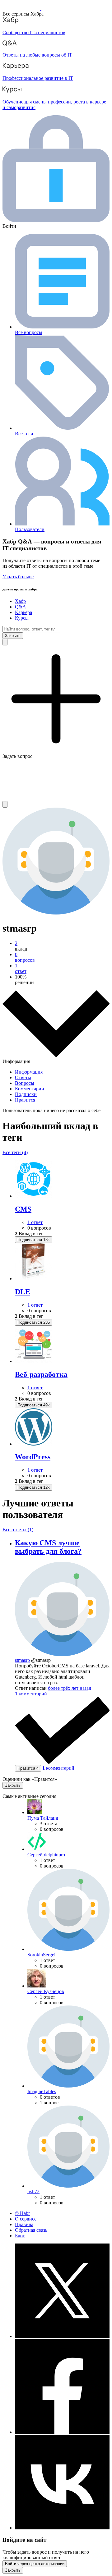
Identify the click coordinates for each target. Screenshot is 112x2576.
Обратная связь (31, 2230)
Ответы (23, 1077)
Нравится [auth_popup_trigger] (28, 1768)
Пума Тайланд (43, 1818)
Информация (29, 1072)
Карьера (23, 612)
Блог (20, 2236)
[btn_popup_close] (13, 1785)
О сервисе (26, 2219)
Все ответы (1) (18, 1530)
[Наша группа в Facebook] (62, 2432)
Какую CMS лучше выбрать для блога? (48, 1547)
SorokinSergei (41, 1955)
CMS (23, 1209)
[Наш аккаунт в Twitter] (62, 2336)
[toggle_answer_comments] (31, 1694)
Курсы (22, 618)
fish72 (33, 2191)
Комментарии (30, 1089)
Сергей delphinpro (46, 1855)
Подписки (26, 1094)
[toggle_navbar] (5, 804)
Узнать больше (18, 577)
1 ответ (35, 1222)
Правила (24, 2224)
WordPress (33, 1457)
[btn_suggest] (5, 642)
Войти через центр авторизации (35, 2564)
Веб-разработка (41, 1374)
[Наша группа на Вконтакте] (62, 2528)
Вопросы (25, 1083)
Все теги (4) (15, 1152)
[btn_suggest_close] (13, 636)
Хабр (20, 601)
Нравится (25, 1100)
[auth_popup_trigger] (34, 1240)
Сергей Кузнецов (46, 1991)
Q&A (21, 607)
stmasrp (22, 1660)
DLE (23, 1292)
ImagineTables (42, 2091)
